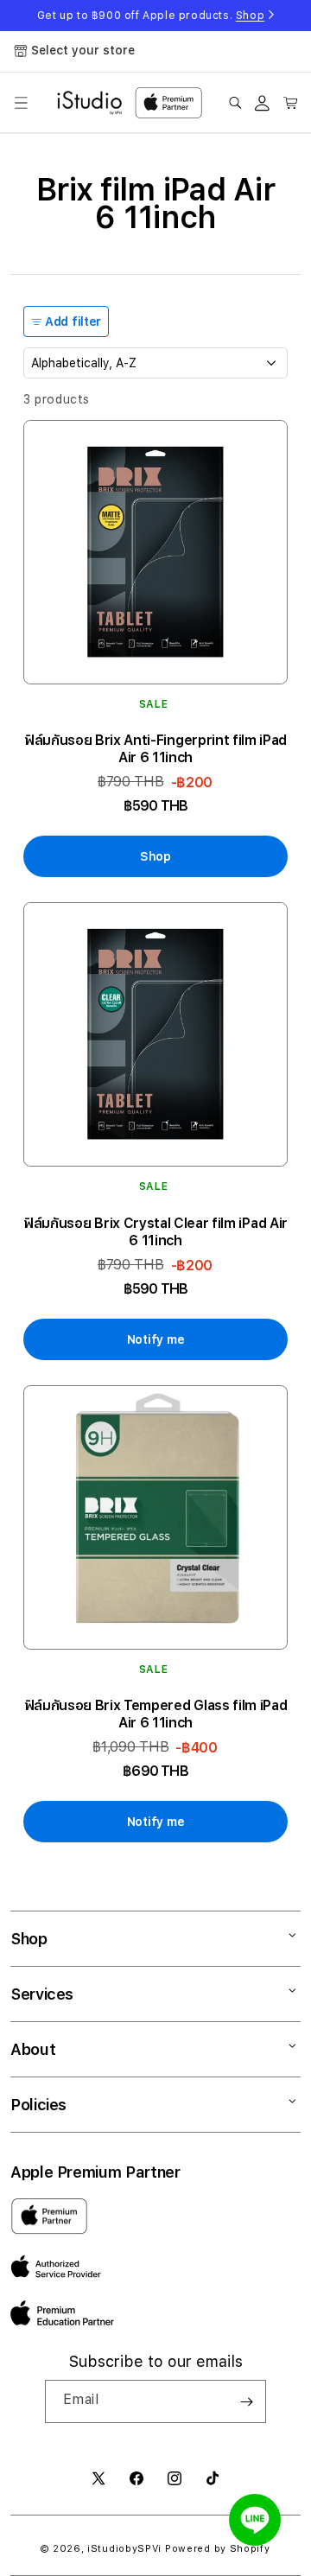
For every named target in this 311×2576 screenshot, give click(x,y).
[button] (21, 103)
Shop (250, 16)
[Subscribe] (246, 2401)
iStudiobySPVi (124, 2549)
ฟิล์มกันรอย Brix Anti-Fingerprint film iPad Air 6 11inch (155, 749)
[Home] (89, 103)
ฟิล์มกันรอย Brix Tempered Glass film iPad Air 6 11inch (156, 1714)
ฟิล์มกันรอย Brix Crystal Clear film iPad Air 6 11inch (155, 1232)
